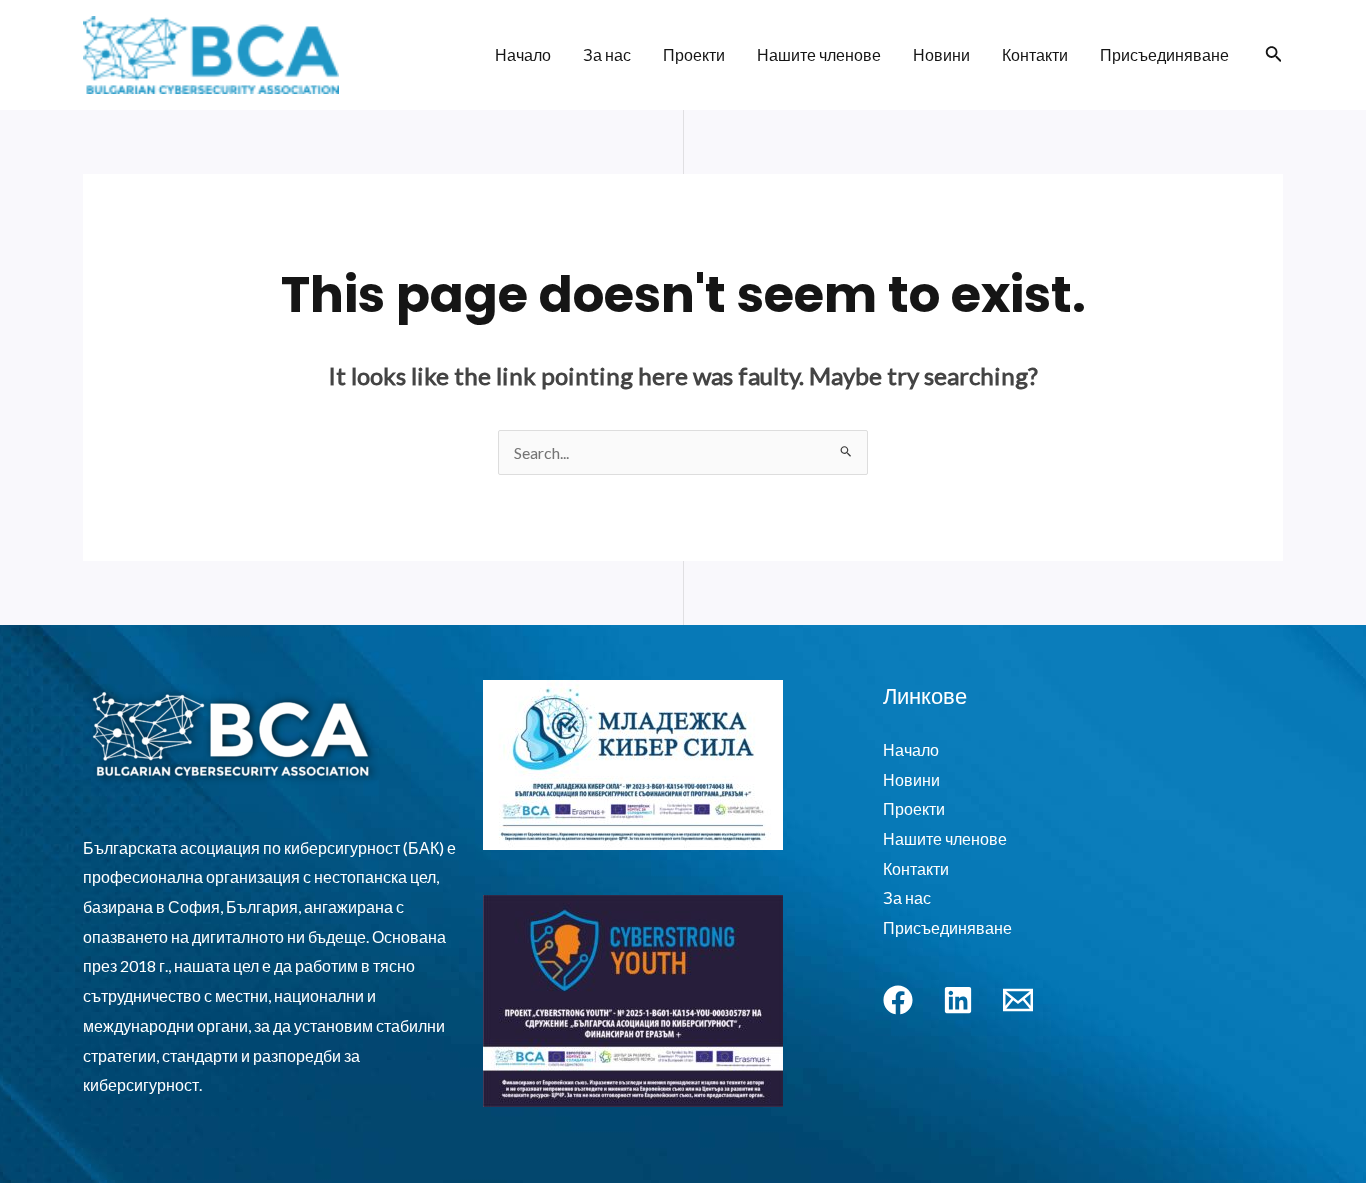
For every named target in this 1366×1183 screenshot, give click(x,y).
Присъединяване (1164, 54)
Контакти (1035, 54)
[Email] (1018, 1000)
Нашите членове (819, 54)
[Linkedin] (958, 1000)
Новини (941, 54)
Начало (523, 54)
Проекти (694, 54)
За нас (607, 54)
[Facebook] (898, 1000)
